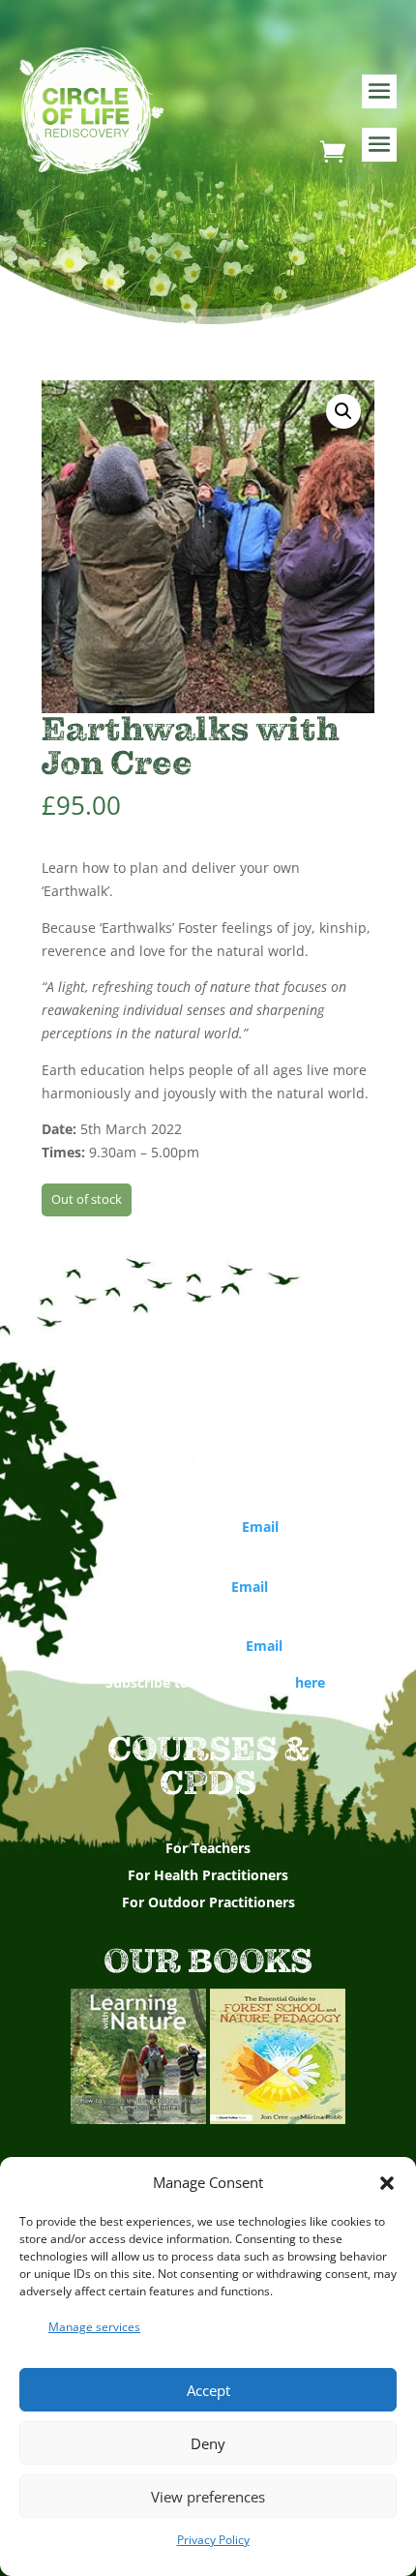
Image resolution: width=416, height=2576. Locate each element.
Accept (208, 2390)
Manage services (94, 2327)
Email (260, 1527)
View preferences (208, 2497)
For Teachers (208, 1848)
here (310, 1682)
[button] (387, 2183)
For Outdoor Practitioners (208, 1902)
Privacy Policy (213, 2540)
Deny (208, 2443)
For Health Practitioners (208, 1875)
